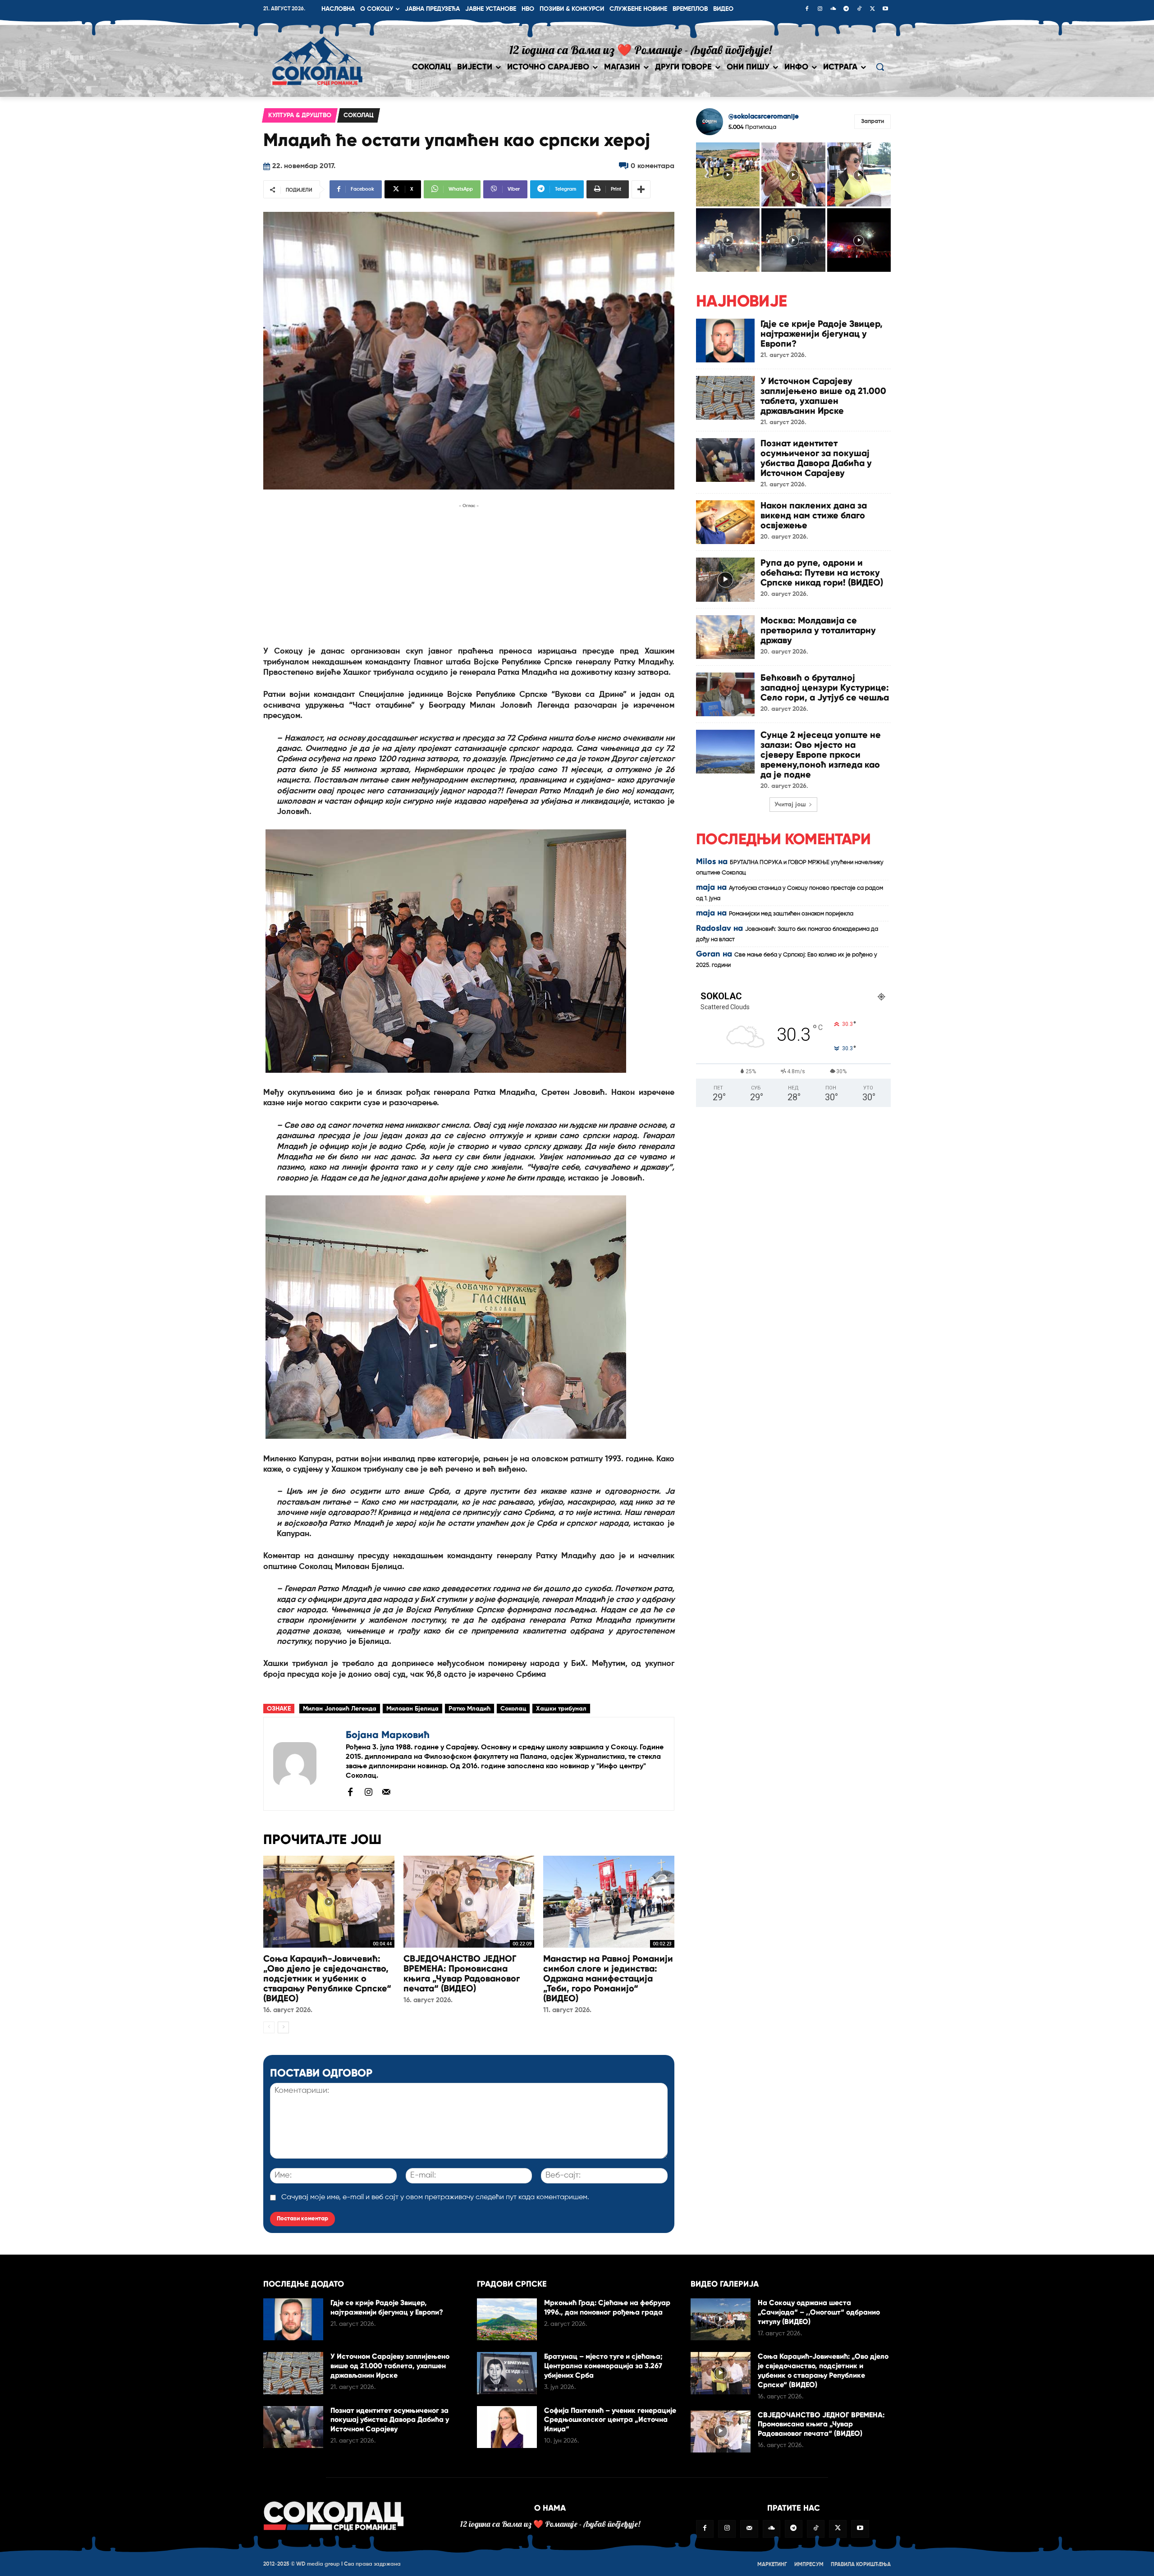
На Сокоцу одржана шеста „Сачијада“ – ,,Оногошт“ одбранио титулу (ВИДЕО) (819, 2312)
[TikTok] (859, 9)
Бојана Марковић (388, 1735)
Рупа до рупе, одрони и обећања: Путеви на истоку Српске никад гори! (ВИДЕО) (822, 572)
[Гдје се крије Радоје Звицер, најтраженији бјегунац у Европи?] (725, 341)
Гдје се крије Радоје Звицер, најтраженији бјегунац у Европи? (822, 334)
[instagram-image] (728, 174)
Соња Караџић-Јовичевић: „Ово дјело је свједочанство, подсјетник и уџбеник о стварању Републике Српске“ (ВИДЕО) (327, 1978)
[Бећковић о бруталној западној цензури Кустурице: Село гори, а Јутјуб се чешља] (725, 694)
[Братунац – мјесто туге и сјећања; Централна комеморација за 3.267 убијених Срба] (507, 2373)
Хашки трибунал (561, 1709)
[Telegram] (846, 9)
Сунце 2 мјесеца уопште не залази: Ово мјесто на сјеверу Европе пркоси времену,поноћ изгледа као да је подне (821, 755)
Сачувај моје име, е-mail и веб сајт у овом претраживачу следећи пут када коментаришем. (435, 2197)
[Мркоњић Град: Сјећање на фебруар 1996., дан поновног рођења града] (507, 2319)
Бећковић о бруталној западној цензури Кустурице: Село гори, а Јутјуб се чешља (825, 687)
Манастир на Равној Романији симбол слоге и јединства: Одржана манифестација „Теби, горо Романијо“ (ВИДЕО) (608, 1978)
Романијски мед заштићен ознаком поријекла (791, 914)
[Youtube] (885, 9)
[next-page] (283, 2027)
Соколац (359, 115)
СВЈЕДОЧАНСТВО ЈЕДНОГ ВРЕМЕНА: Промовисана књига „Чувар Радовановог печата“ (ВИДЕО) (462, 1973)
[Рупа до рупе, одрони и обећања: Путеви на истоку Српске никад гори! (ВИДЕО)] (725, 579)
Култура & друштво (300, 115)
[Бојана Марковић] (305, 1764)
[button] (880, 67)
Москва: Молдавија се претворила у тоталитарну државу (818, 630)
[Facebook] (807, 9)
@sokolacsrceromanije (764, 117)
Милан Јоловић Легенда (340, 1709)
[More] (641, 189)
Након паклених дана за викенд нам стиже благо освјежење (814, 515)
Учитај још (790, 805)
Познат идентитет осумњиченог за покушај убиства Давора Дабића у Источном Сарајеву (816, 458)
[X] (872, 9)
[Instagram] (820, 9)
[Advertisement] (469, 574)
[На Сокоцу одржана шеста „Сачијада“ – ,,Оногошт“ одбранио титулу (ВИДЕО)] (721, 2319)
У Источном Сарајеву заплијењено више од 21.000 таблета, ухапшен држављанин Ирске (823, 396)
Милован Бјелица (412, 1709)
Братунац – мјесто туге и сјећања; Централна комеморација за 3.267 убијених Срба (603, 2366)
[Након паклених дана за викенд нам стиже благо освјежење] (725, 522)
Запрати (872, 121)
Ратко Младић (469, 1709)
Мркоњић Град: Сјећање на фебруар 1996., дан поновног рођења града (607, 2307)
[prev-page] (269, 2027)
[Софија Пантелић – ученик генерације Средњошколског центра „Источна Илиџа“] (507, 2427)
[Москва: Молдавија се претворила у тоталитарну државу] (725, 637)
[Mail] (386, 1792)
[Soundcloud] (833, 9)
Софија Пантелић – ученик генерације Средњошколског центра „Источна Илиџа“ (610, 2420)
